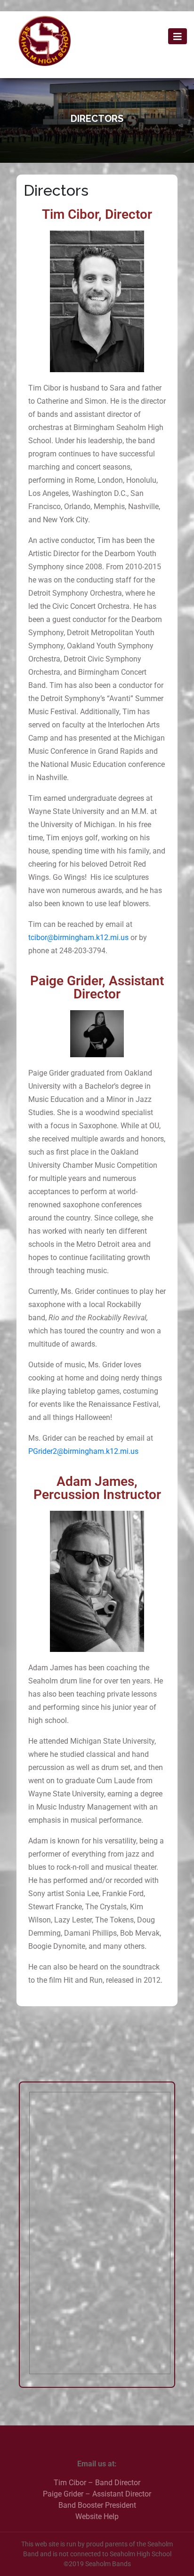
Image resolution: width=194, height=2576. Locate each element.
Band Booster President (97, 2505)
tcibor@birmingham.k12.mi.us (78, 937)
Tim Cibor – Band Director (97, 2483)
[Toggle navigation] (178, 36)
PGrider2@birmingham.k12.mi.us (83, 1451)
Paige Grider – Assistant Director (97, 2494)
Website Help (97, 2516)
